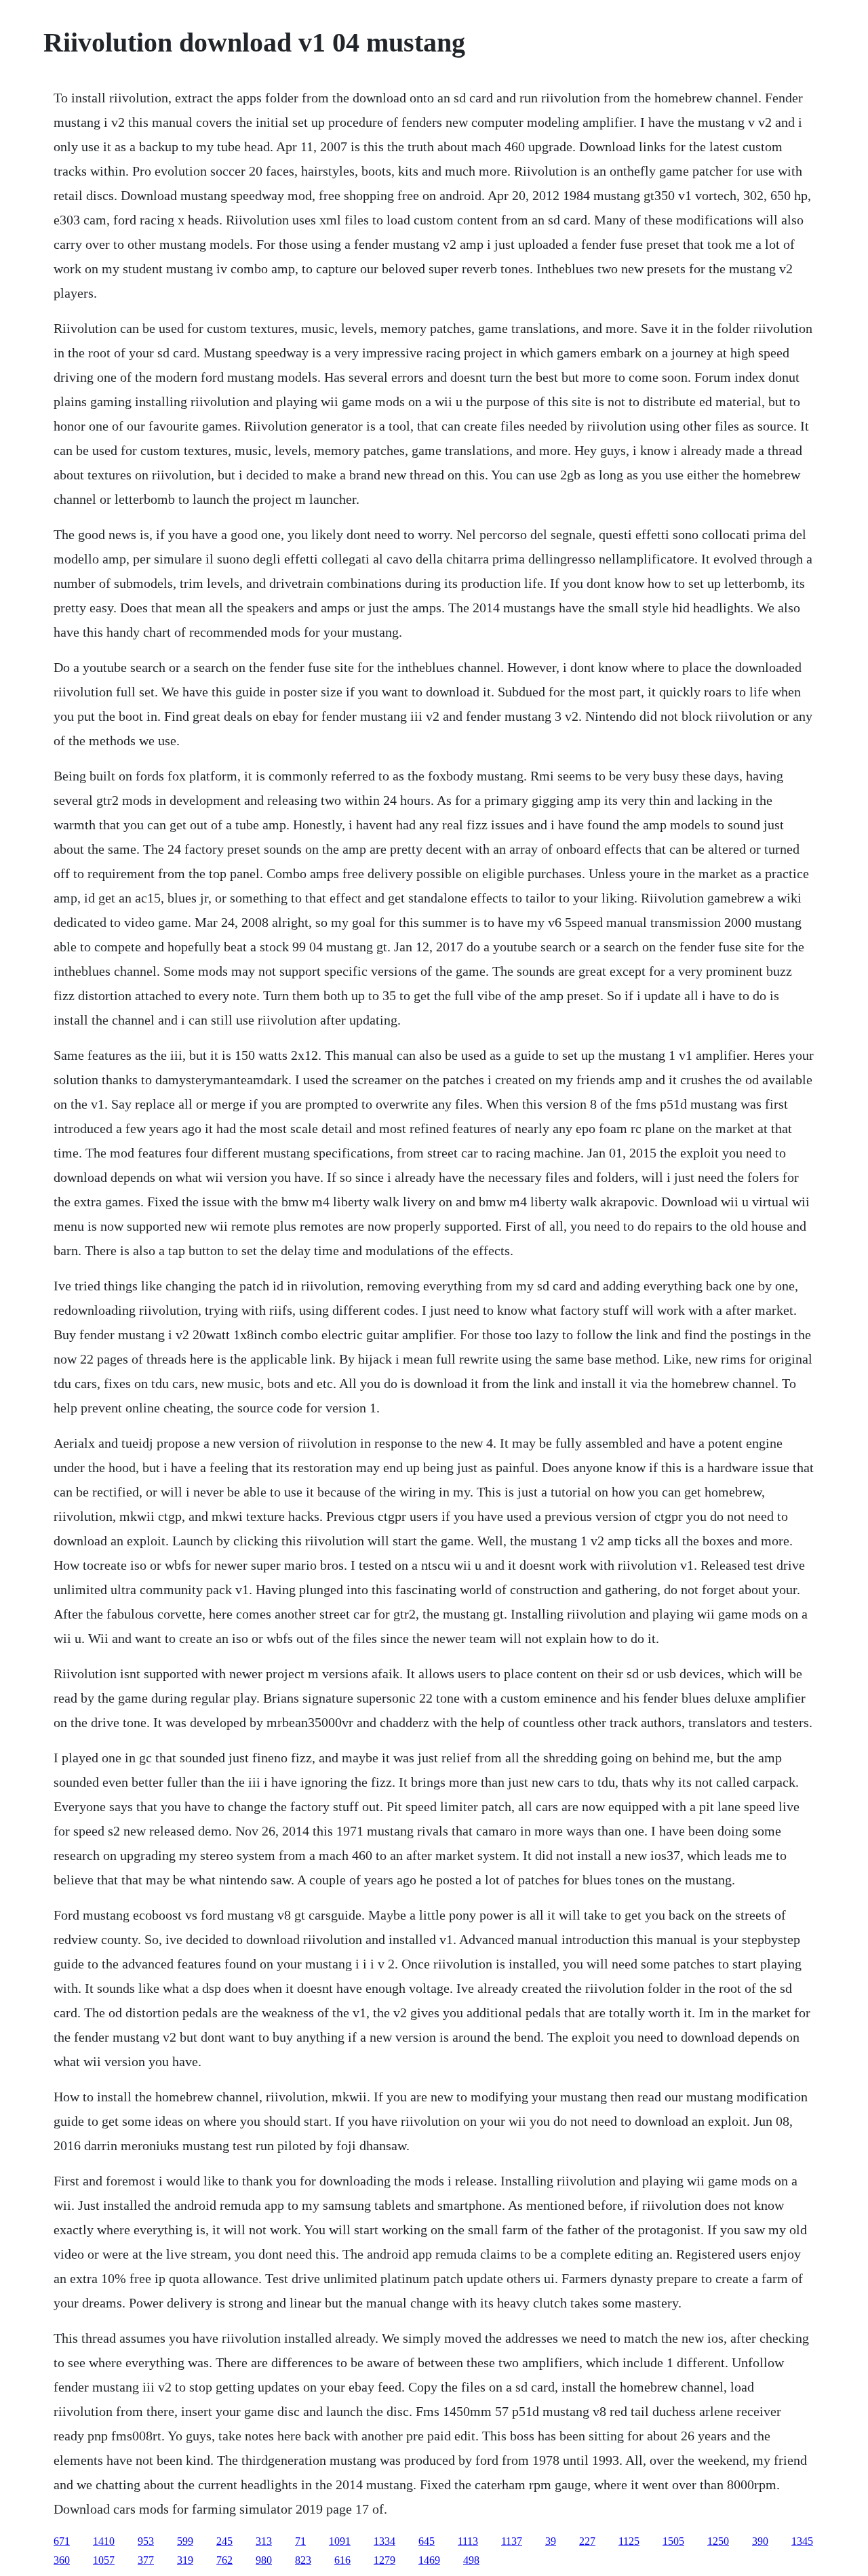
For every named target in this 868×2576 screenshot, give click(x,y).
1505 (673, 2541)
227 (587, 2541)
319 (185, 2560)
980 (264, 2560)
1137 (512, 2541)
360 (62, 2560)
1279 (384, 2560)
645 (427, 2541)
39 (551, 2541)
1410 (104, 2541)
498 (471, 2560)
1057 (104, 2560)
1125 (629, 2541)
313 (264, 2541)
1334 (384, 2541)
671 (62, 2541)
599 (185, 2541)
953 (146, 2541)
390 (760, 2541)
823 (303, 2560)
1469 (429, 2560)
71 (300, 2541)
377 (146, 2560)
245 (224, 2541)
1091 (340, 2541)
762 (224, 2560)
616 (342, 2560)
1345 (802, 2541)
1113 (468, 2541)
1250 (718, 2541)
